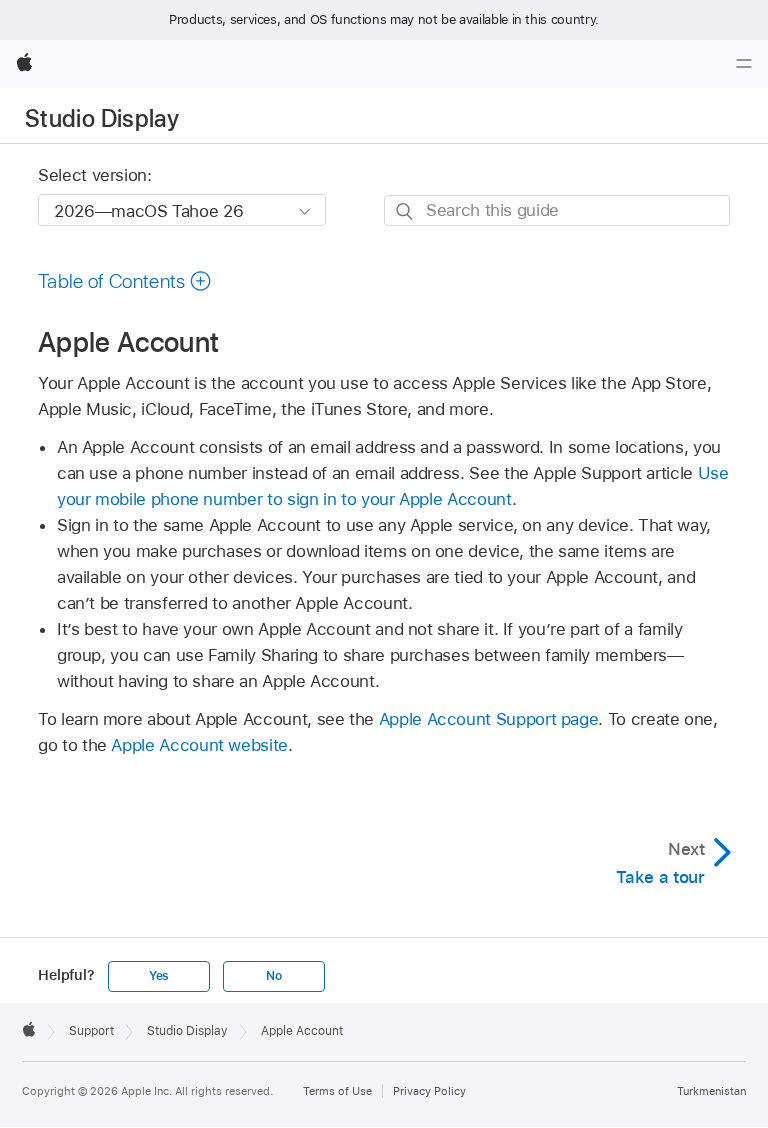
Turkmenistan (711, 1091)
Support (91, 1031)
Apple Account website (199, 745)
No (274, 976)
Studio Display (102, 118)
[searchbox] (557, 210)
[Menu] (744, 64)
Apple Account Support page (489, 719)
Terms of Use (337, 1091)
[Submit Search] (405, 211)
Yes (159, 976)
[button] (125, 281)
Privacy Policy (429, 1091)
